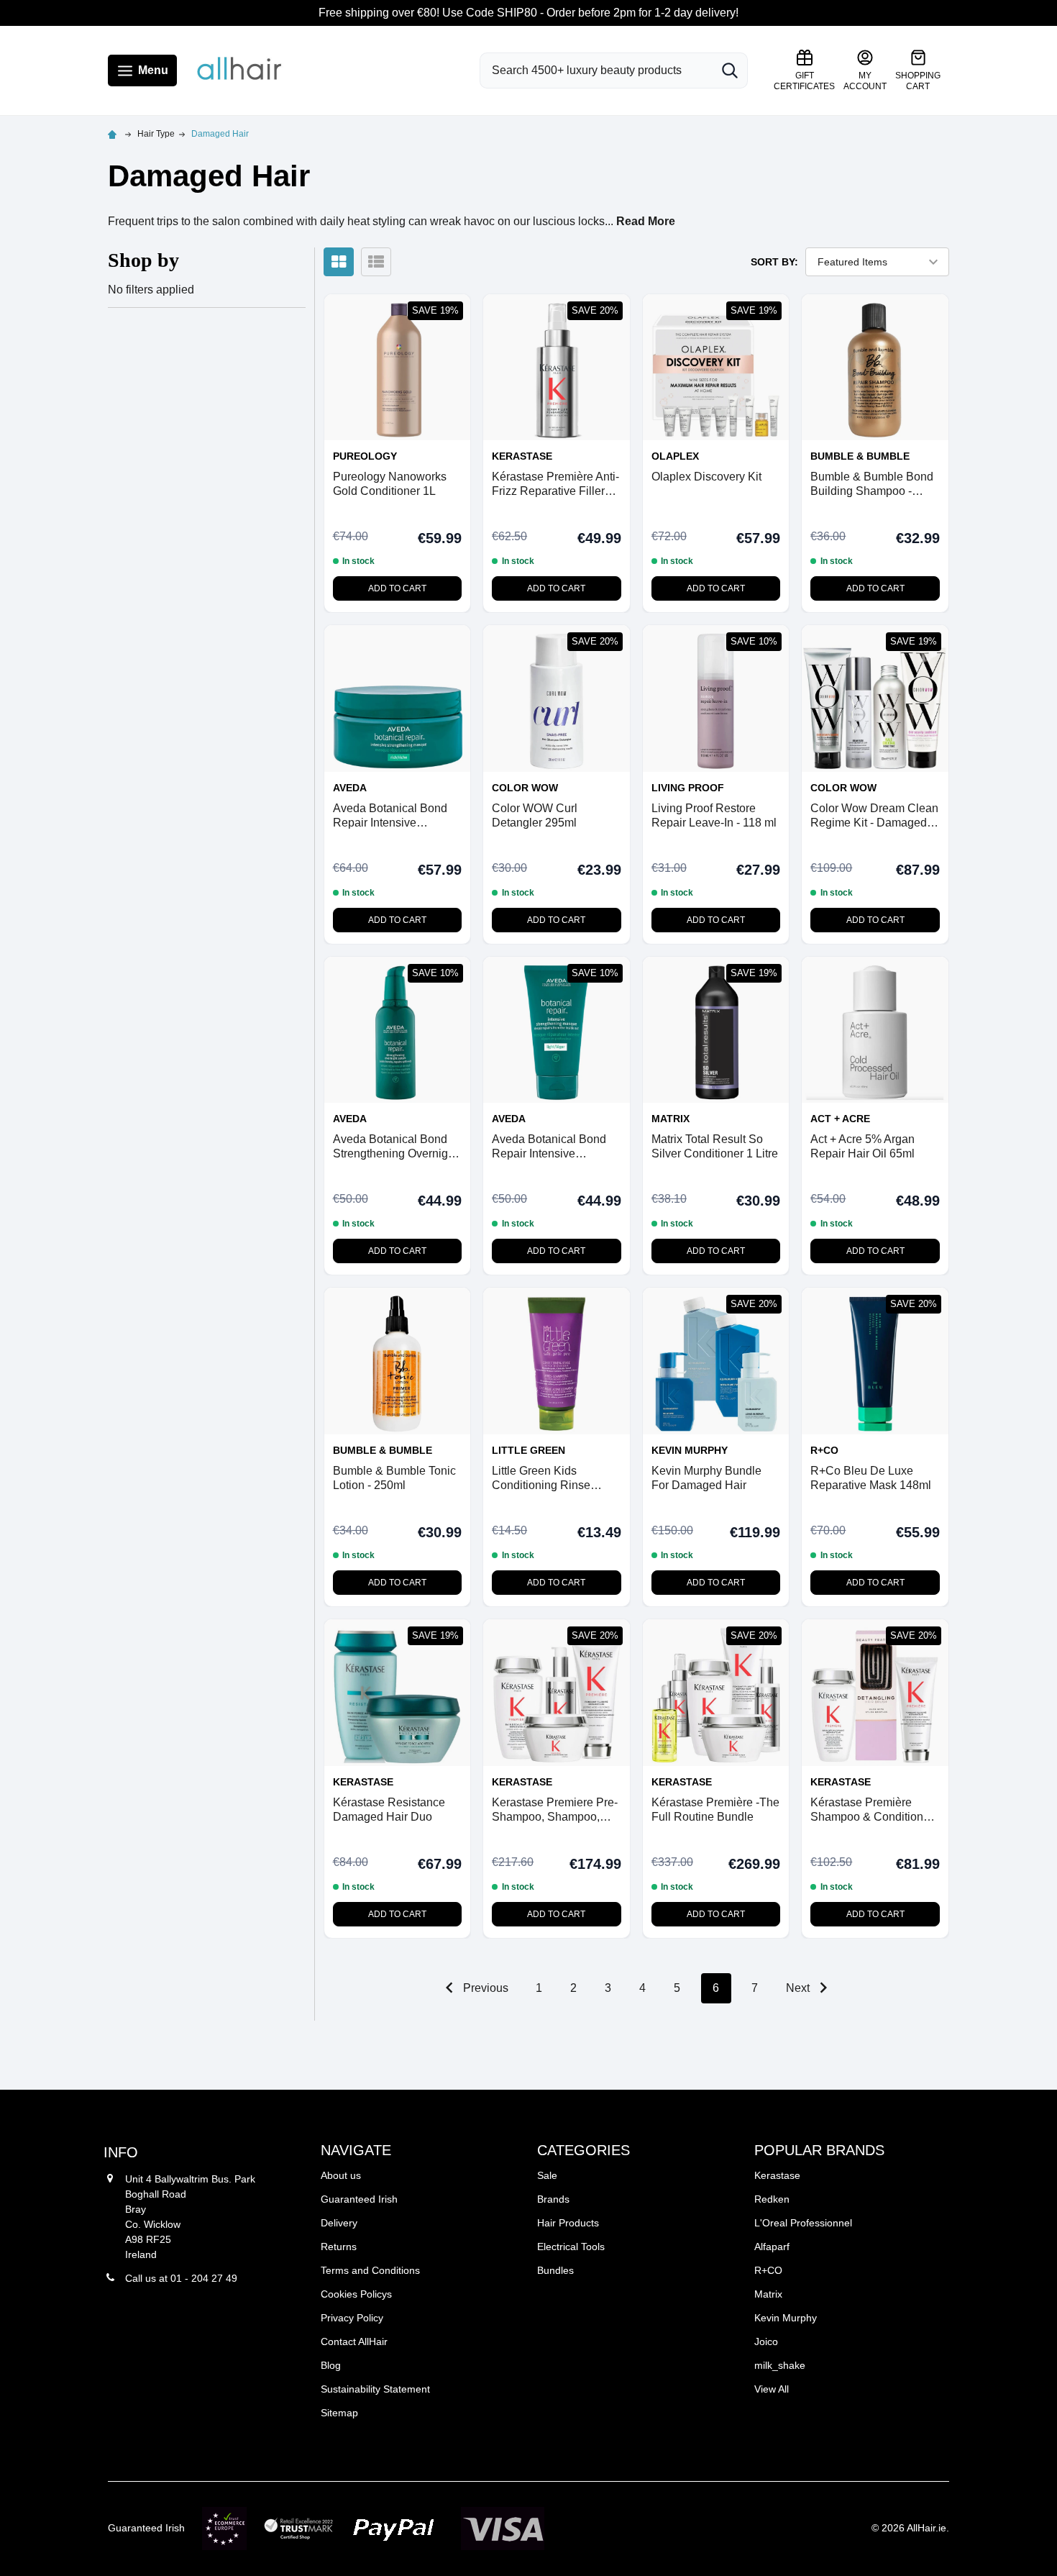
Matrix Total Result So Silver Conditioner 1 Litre (715, 1146)
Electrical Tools (571, 2247)
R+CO (768, 2270)
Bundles (555, 2270)
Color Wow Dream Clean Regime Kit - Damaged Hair (874, 816)
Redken (772, 2199)
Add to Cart (397, 588)
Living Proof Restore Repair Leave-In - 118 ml (714, 815)
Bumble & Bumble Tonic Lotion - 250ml (394, 1478)
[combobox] (596, 70)
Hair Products (568, 2223)
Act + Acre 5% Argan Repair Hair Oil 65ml (862, 1146)
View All (772, 2389)
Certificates (804, 81)
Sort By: (774, 262)
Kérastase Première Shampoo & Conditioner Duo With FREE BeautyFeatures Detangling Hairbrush (872, 1810)
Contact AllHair (354, 2341)
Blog (331, 2365)
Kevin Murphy (786, 2318)
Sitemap (339, 2413)
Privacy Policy (352, 2318)
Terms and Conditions (370, 2270)
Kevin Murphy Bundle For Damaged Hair (706, 1478)
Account (865, 81)
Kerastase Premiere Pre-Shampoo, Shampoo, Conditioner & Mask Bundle (555, 1810)
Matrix (768, 2294)
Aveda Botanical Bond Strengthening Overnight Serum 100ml (395, 1147)
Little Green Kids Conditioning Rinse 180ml (541, 1479)
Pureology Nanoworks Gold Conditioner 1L (390, 484)
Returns (339, 2247)
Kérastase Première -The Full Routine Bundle (715, 1810)
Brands (553, 2199)
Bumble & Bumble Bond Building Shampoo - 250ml (872, 484)
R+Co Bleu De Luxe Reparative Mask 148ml (871, 1478)
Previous (484, 1988)
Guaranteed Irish (359, 2199)
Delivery (339, 2223)
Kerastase (777, 2175)
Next (799, 1988)
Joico (766, 2341)
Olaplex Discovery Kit (706, 477)
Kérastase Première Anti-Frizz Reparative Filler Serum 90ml (555, 484)
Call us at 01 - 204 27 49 (181, 2278)
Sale (547, 2175)
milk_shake (780, 2365)
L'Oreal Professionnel (803, 2223)
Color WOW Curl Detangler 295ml (535, 815)
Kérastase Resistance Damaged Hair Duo (389, 1810)
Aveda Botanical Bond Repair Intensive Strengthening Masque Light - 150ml (550, 1147)
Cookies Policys (356, 2294)
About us (341, 2175)
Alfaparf (772, 2247)
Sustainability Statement (375, 2389)
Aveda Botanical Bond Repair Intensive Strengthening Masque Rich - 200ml (391, 816)
